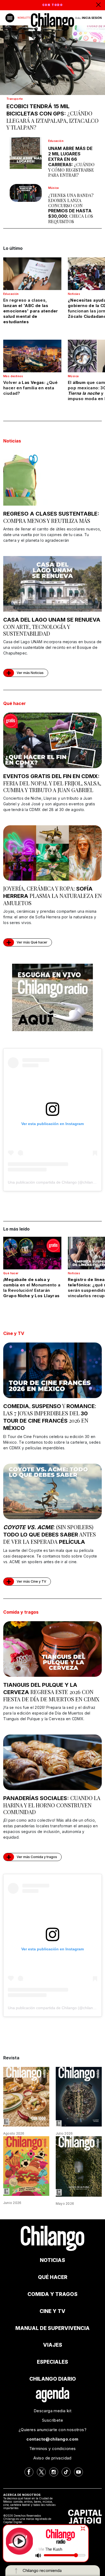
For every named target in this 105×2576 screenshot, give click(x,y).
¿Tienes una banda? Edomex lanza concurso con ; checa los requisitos (71, 208)
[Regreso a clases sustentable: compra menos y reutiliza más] (52, 478)
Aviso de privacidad (52, 2458)
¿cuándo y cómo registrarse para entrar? (71, 162)
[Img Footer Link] (53, 2394)
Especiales (52, 2362)
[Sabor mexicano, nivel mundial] (26, 2166)
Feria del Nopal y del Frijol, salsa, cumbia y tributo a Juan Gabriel (52, 783)
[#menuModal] (10, 18)
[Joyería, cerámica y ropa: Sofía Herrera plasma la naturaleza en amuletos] (52, 853)
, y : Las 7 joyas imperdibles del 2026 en (50, 1417)
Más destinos (13, 376)
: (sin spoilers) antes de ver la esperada (50, 1534)
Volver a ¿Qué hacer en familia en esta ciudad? (30, 388)
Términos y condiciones (53, 2449)
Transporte (15, 99)
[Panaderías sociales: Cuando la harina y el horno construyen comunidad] (52, 1762)
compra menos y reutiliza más (51, 517)
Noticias (74, 294)
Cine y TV (14, 1333)
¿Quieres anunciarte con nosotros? (52, 2430)
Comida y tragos (21, 1612)
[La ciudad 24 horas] (79, 2096)
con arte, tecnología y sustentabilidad (52, 627)
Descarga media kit (52, 2411)
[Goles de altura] (79, 2166)
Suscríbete (52, 2420)
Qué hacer (15, 703)
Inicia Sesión (92, 18)
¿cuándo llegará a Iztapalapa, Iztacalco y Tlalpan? (52, 117)
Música (54, 188)
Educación (56, 141)
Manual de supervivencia (52, 2328)
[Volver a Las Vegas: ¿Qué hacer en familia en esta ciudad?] (32, 356)
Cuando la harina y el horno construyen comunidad (52, 1805)
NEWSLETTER (25, 18)
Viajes (53, 2345)
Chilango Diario (53, 2379)
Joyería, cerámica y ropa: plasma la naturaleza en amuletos (52, 896)
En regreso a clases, (31, 311)
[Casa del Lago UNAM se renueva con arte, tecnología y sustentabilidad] (52, 584)
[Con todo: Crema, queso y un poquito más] (26, 2096)
